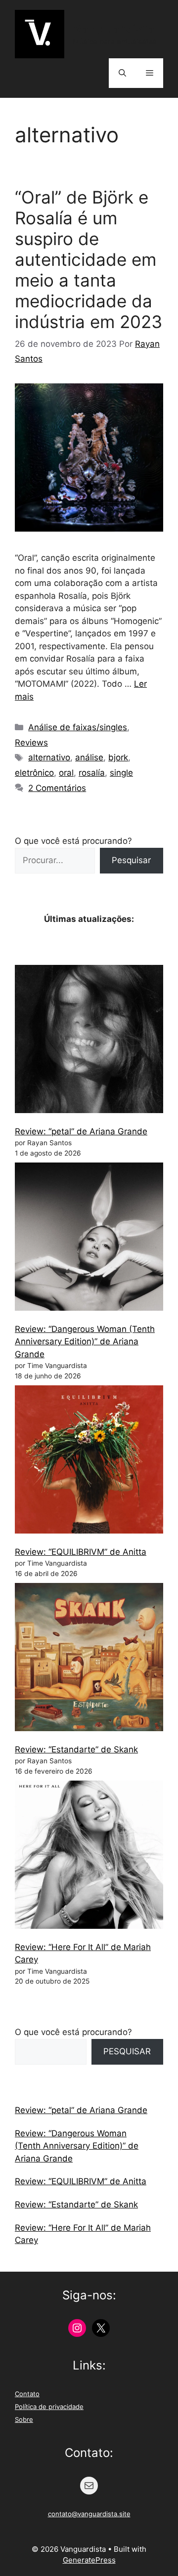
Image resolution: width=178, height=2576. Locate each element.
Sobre (24, 2419)
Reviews (31, 743)
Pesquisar (131, 860)
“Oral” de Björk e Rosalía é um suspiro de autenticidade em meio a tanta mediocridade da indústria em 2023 (89, 259)
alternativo (49, 757)
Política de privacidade (49, 2407)
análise (89, 757)
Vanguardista (114, 29)
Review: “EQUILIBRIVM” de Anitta (81, 1552)
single (121, 773)
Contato (27, 2394)
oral (66, 773)
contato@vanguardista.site (89, 2514)
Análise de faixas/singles (78, 727)
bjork (118, 757)
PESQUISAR (127, 2051)
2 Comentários (57, 788)
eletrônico (34, 773)
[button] (122, 73)
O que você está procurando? (73, 841)
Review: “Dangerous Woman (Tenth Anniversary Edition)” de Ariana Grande (85, 1342)
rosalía (92, 773)
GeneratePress (89, 2560)
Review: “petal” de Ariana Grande (81, 1131)
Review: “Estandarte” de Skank (76, 1749)
